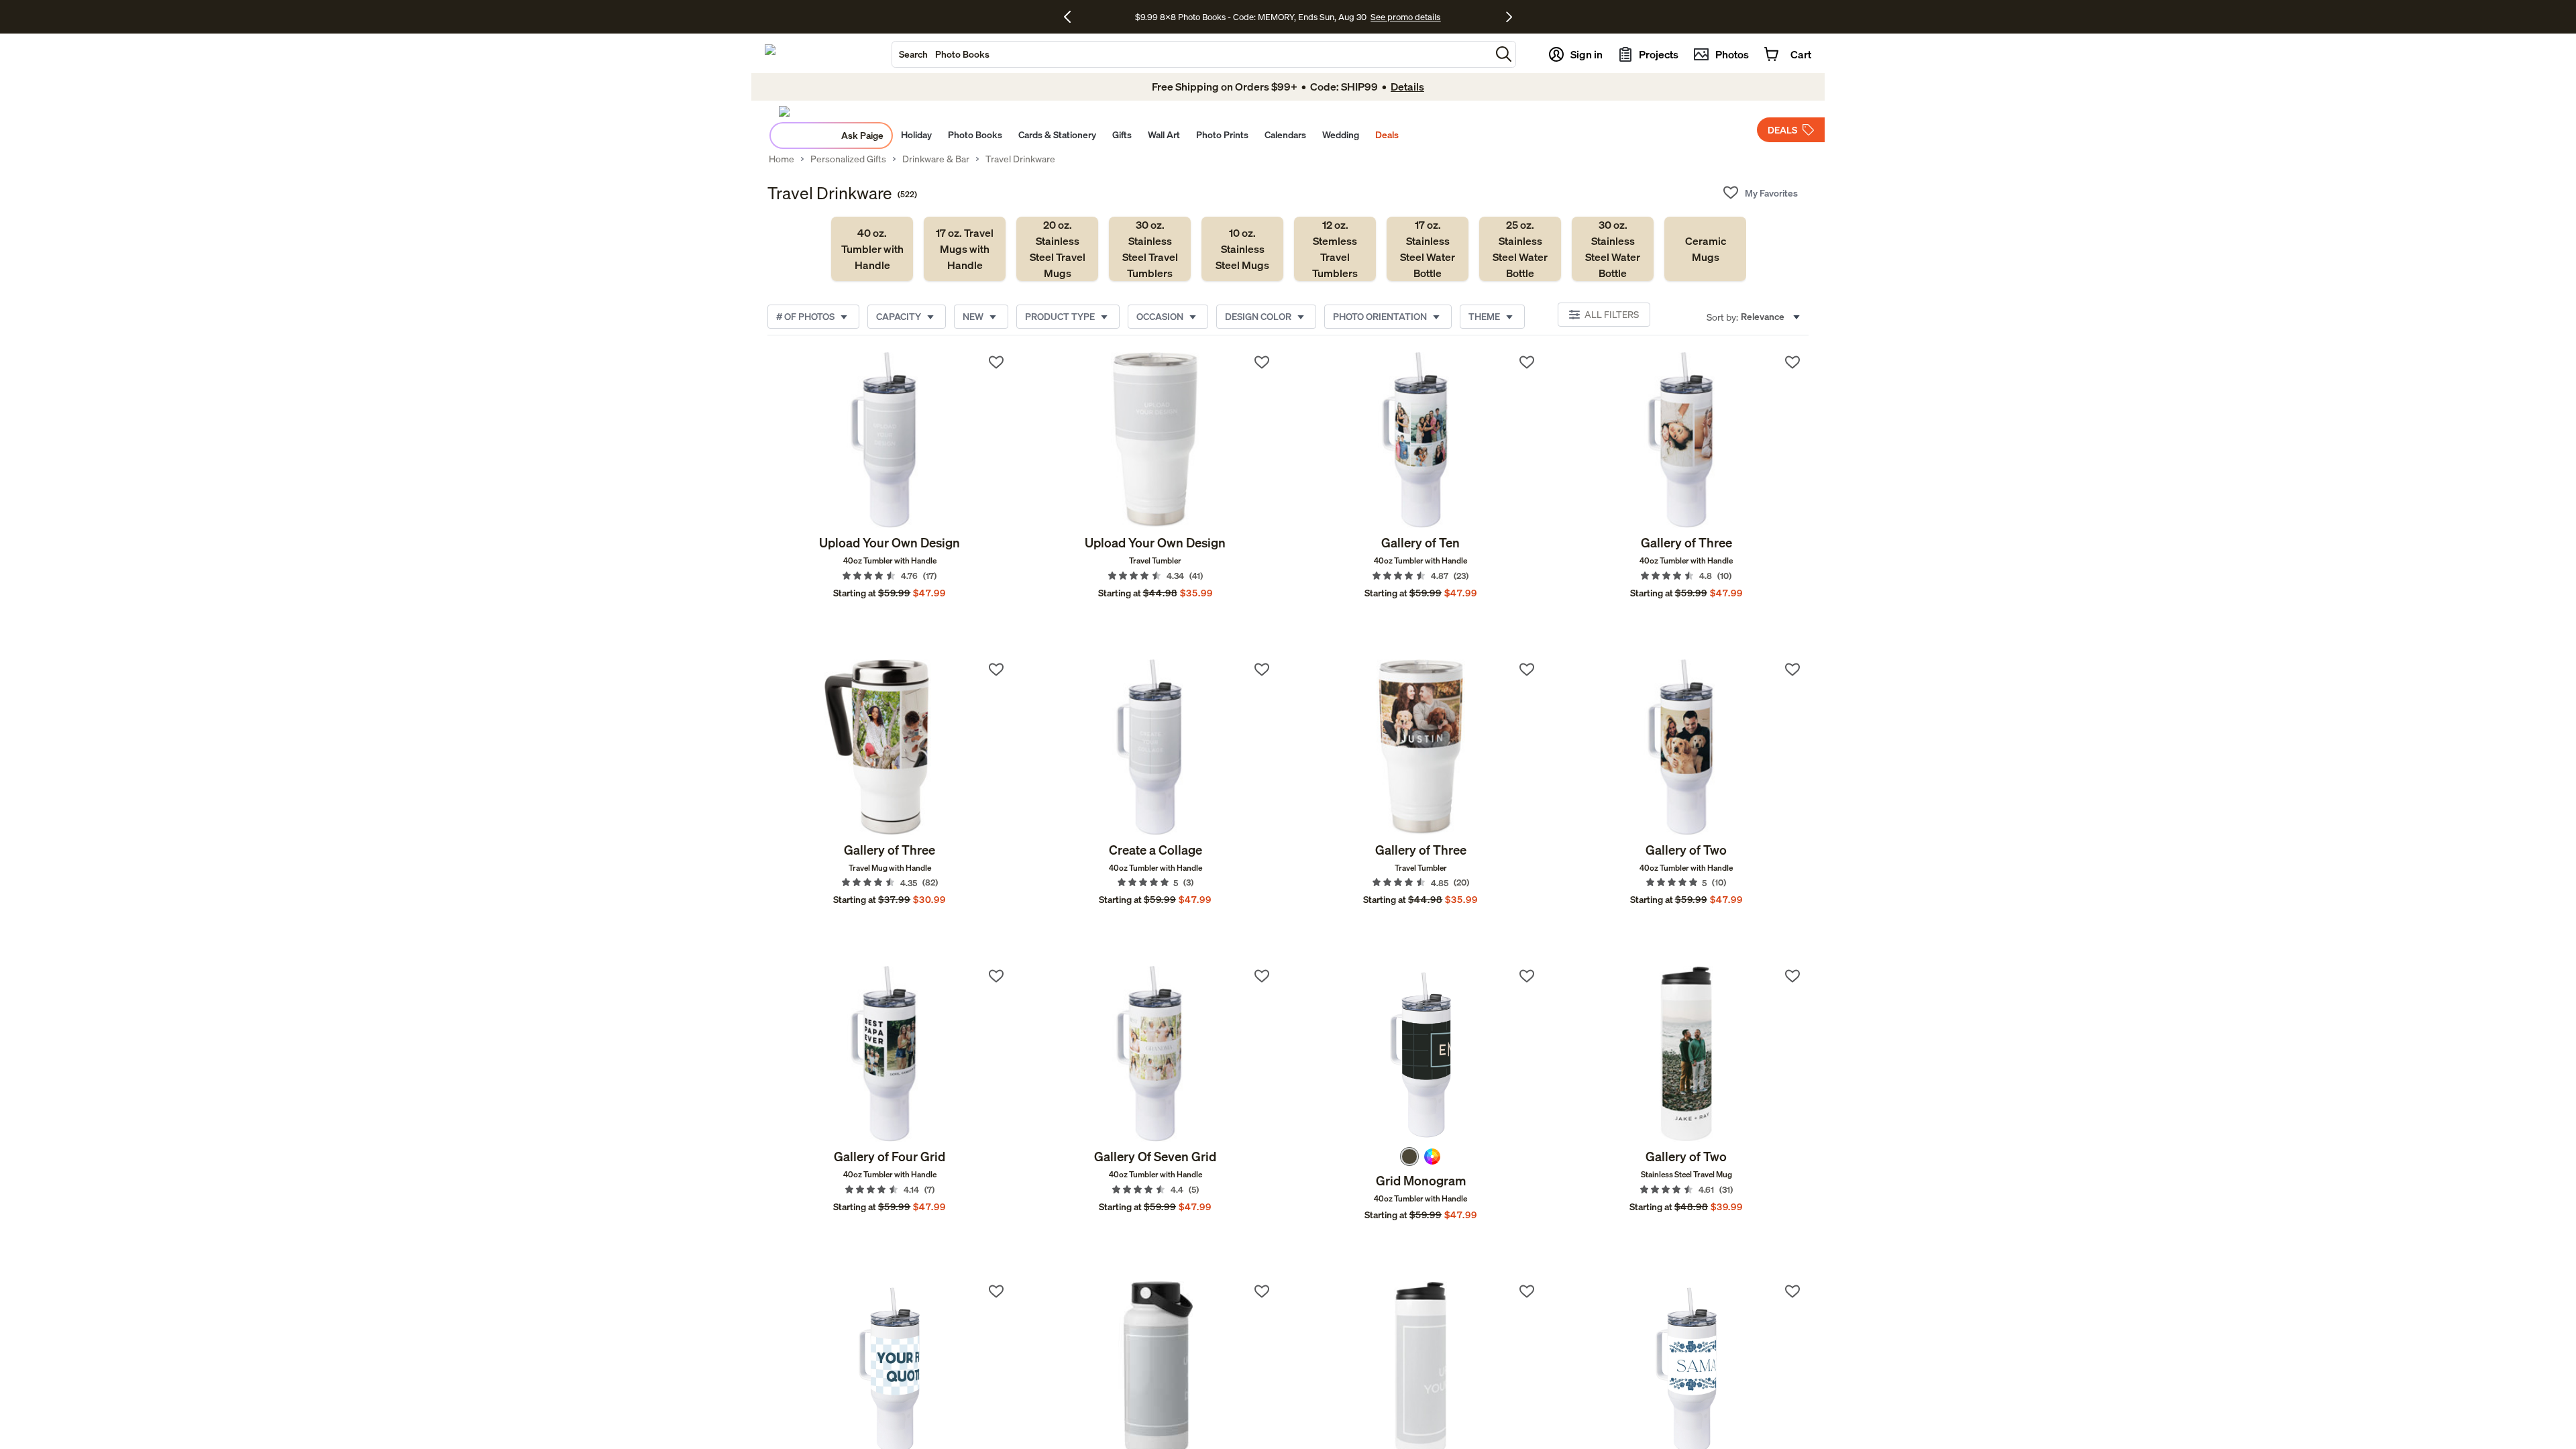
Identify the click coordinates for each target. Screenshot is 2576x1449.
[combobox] (1191, 54)
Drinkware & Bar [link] (936, 159)
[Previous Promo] (1072, 17)
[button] (1504, 54)
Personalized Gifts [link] (848, 159)
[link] (872, 249)
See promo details (1405, 17)
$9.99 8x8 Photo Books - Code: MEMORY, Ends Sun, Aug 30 (1251, 17)
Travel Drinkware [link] (1020, 159)
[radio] (1409, 1157)
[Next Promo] (1509, 17)
